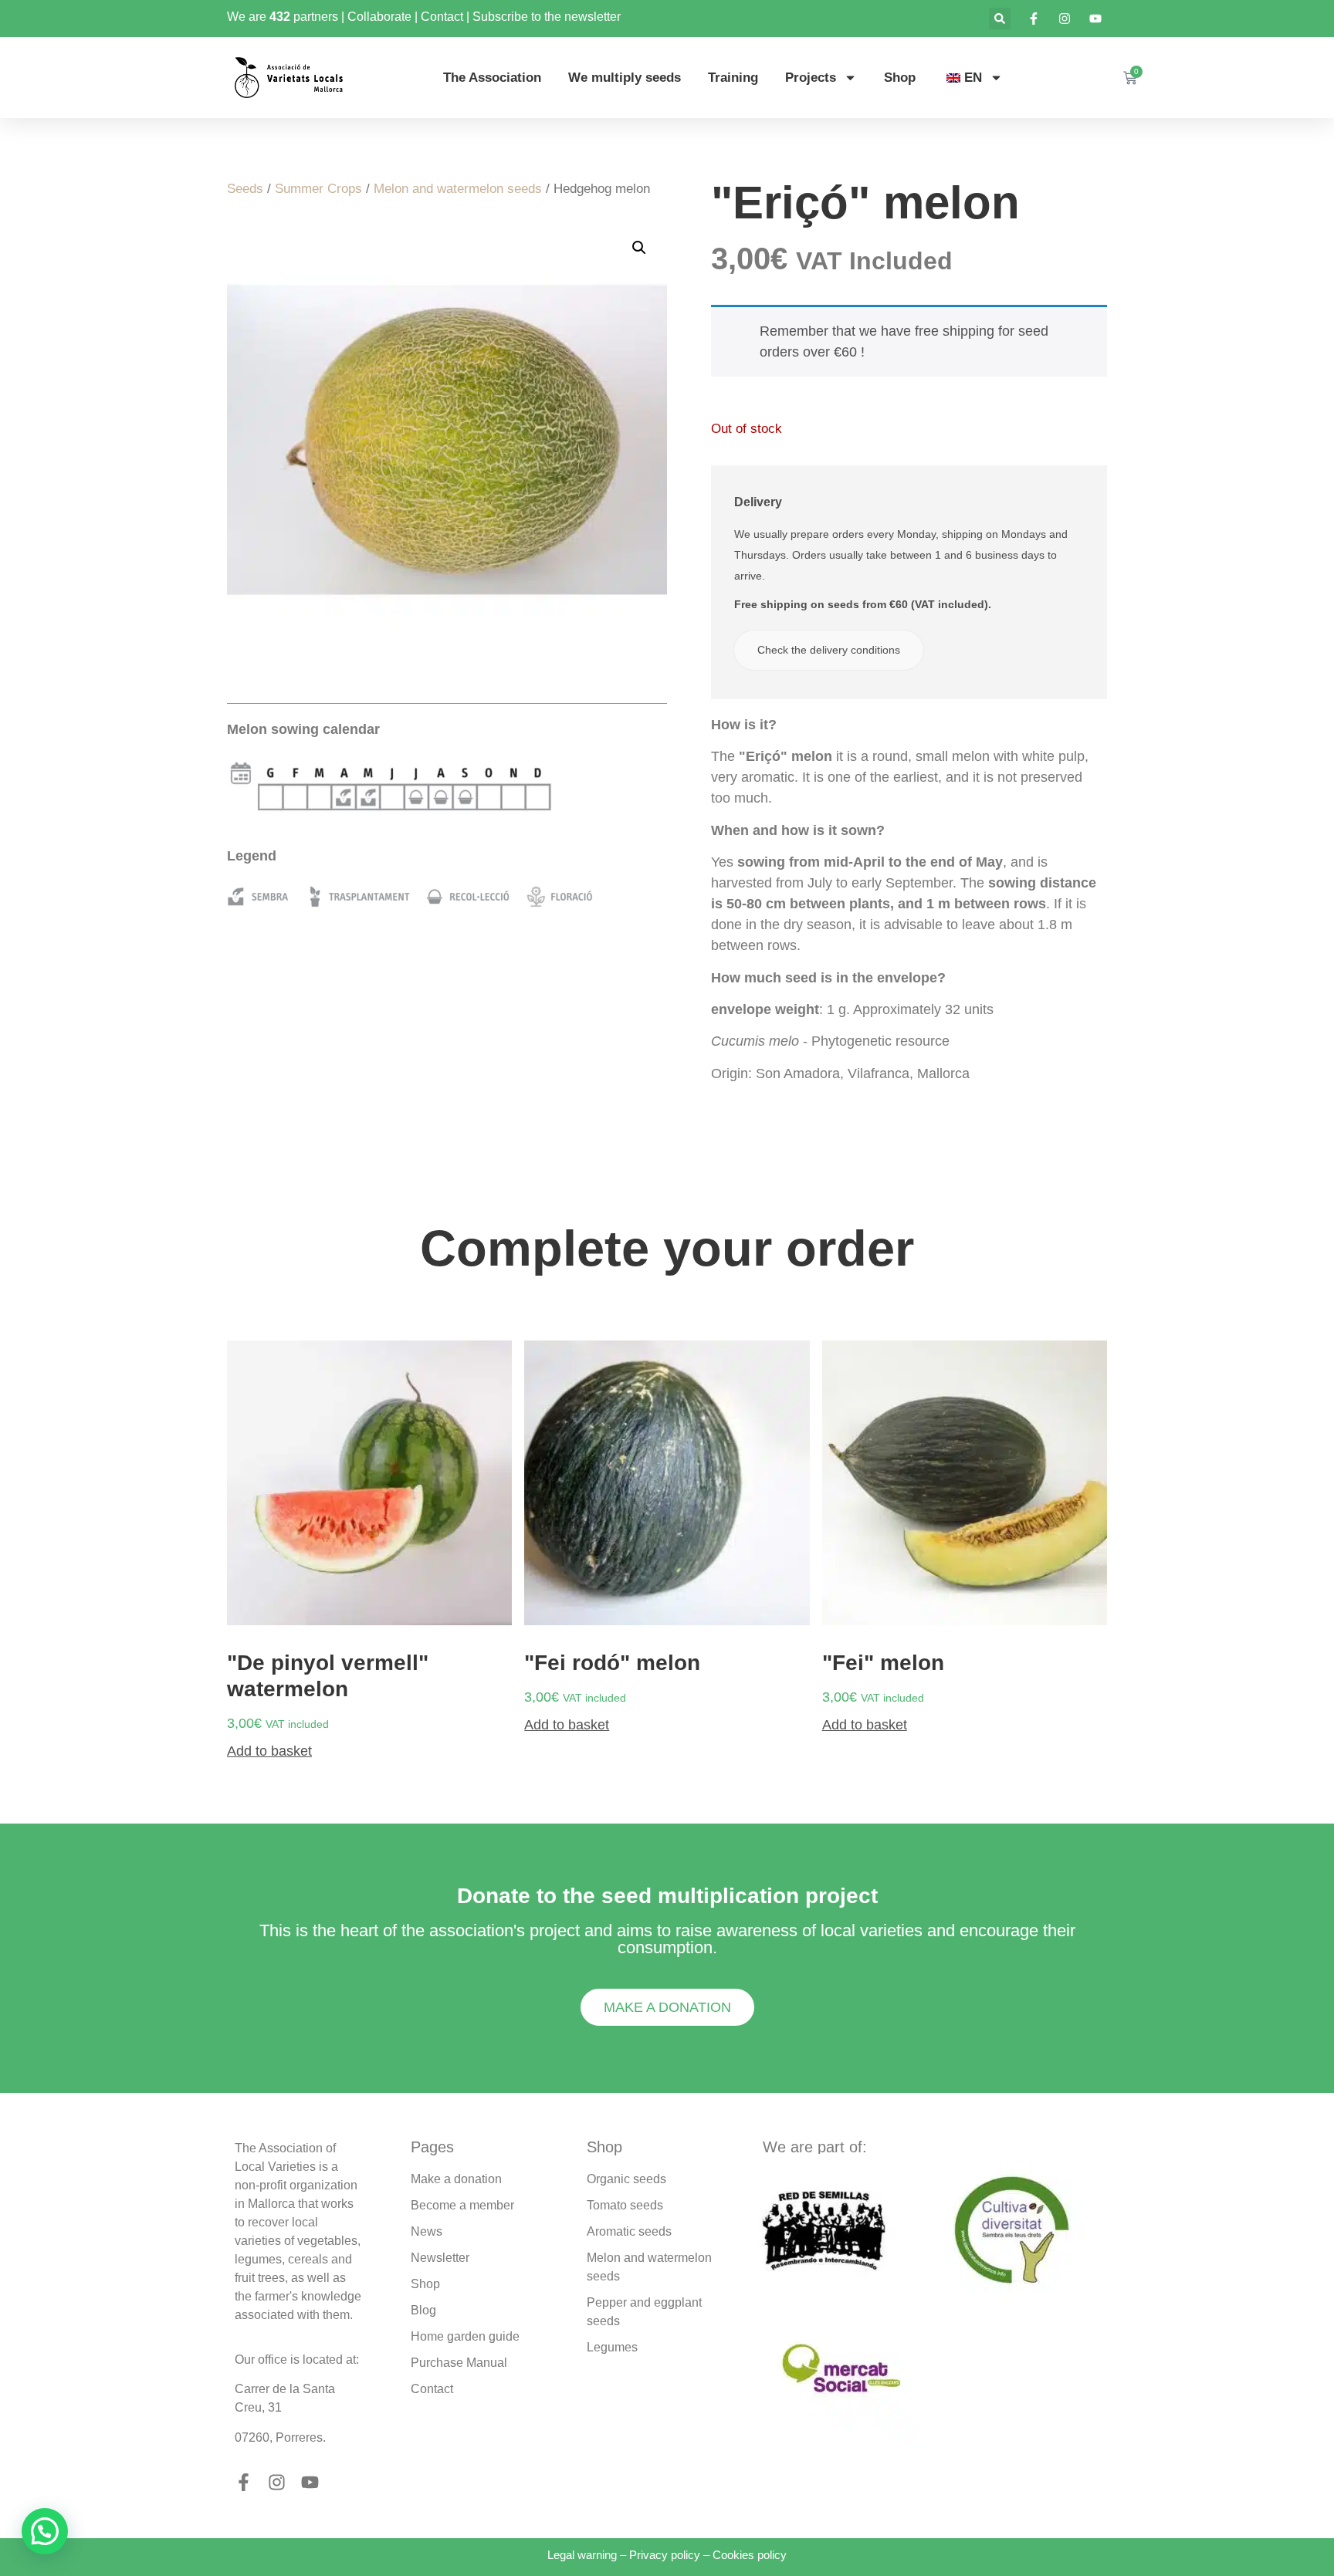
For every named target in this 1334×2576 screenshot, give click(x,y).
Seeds (245, 189)
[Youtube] (310, 2482)
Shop (900, 78)
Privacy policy (665, 2555)
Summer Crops (318, 189)
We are (248, 17)
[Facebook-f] (244, 2482)
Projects (811, 78)
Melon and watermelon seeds (458, 189)
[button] (1000, 19)
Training (733, 78)
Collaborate (379, 17)
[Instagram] (277, 2482)
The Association (492, 78)
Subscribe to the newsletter (547, 17)
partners (316, 17)
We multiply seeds (625, 78)
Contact (442, 17)
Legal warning (582, 2555)
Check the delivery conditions (829, 650)
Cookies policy (750, 2555)
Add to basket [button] (269, 1751)
